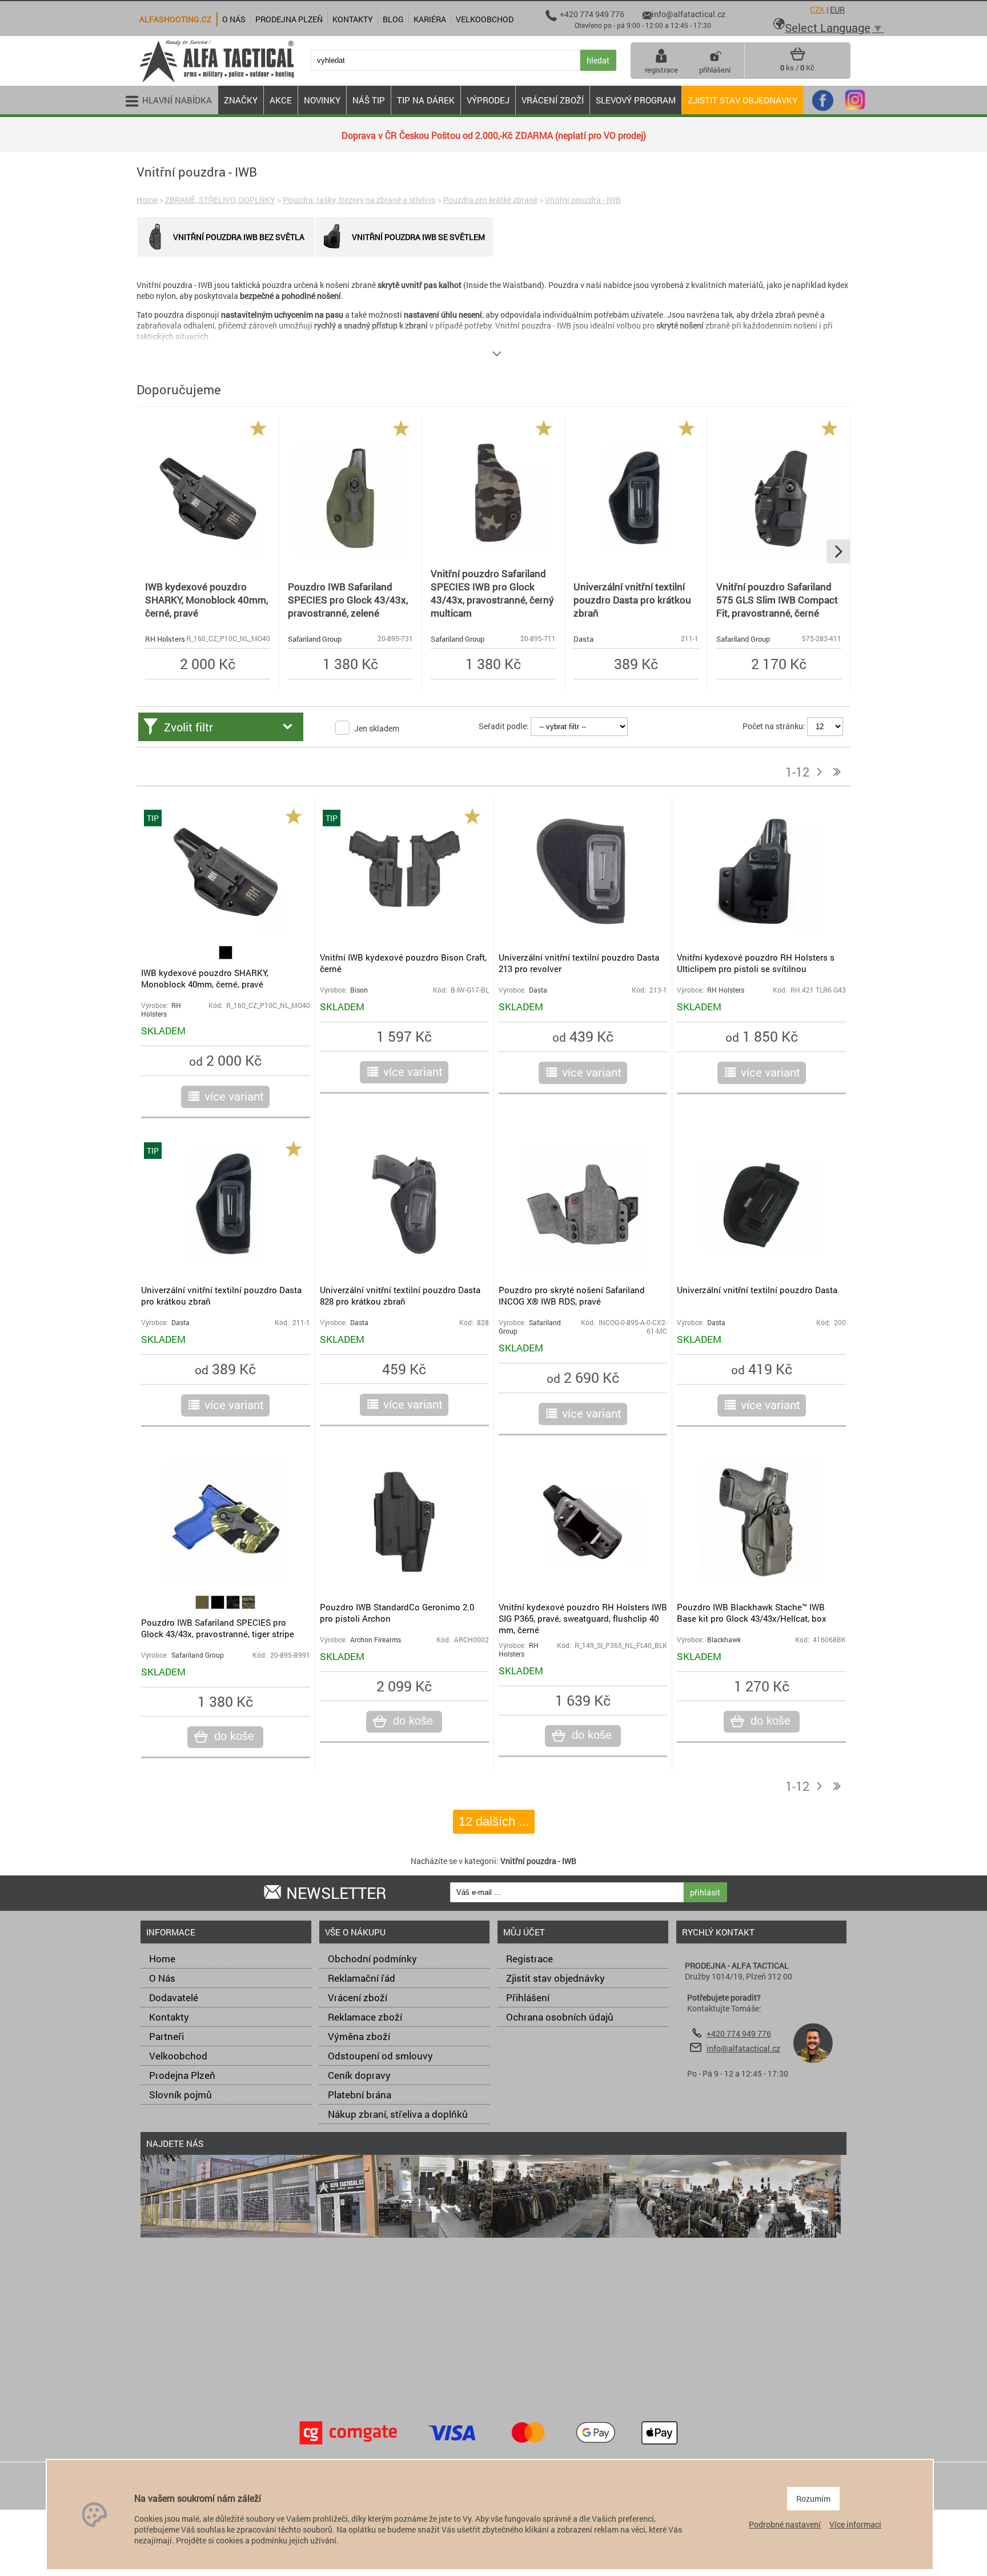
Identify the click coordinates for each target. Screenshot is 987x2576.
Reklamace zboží (365, 2017)
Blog (393, 19)
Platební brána (360, 2095)
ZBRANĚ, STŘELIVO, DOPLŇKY (220, 200)
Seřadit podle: (504, 726)
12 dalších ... (494, 1821)
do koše (234, 1736)
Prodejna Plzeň (182, 2075)
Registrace (529, 1959)
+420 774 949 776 (739, 2033)
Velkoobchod (178, 2056)
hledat (598, 60)
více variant (234, 1096)
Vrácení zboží (358, 1997)
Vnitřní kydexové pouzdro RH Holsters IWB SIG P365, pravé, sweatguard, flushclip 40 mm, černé (583, 1618)
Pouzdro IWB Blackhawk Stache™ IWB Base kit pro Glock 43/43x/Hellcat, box (752, 1613)
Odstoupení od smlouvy (380, 2056)
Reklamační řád (362, 1978)
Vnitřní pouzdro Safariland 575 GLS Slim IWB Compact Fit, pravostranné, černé (777, 600)
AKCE (281, 100)
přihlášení (715, 70)
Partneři (166, 2036)
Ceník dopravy (359, 2075)
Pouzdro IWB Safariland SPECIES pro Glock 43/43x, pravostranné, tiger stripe (218, 1628)
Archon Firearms (376, 1640)
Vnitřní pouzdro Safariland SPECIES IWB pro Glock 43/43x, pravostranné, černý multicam (492, 593)
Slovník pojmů (180, 2095)
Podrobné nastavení (785, 2524)
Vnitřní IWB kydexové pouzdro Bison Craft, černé (403, 963)
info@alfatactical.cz (743, 2048)
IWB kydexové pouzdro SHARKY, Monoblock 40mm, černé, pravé (206, 600)
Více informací (855, 2524)
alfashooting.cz (175, 19)
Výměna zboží (359, 2036)
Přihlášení (528, 1997)
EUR (837, 9)
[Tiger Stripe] (248, 1606)
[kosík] (798, 58)
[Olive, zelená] (203, 1606)
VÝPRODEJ (488, 100)
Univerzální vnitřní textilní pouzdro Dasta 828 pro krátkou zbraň (400, 1295)
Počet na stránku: (774, 726)
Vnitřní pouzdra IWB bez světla (239, 237)
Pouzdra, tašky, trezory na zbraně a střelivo (359, 200)
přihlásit (705, 1892)
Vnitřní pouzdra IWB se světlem (418, 237)
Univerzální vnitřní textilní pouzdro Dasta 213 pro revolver (579, 963)
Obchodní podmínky (372, 1959)
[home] (216, 81)
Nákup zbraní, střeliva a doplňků (398, 2114)
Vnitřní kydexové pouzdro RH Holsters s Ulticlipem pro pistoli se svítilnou (756, 963)
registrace (661, 70)
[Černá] (226, 956)
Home (147, 200)
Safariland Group (315, 639)
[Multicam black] (234, 1606)
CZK (817, 9)
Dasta (583, 639)
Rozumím (813, 2499)
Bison (359, 990)
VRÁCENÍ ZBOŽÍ (553, 100)
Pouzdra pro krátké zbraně (490, 200)
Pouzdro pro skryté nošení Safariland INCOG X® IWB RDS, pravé (572, 1295)
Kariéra (430, 19)
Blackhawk (724, 1640)
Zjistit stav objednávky (743, 100)
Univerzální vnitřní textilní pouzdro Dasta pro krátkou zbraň (632, 600)
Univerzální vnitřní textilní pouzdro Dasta (757, 1290)
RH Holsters (165, 639)
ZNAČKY (241, 100)
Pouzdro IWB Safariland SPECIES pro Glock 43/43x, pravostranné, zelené (348, 600)
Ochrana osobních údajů (560, 2017)
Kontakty (169, 2017)
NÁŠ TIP (369, 100)
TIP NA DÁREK (426, 100)
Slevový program (636, 100)
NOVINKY (322, 100)
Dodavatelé (174, 1997)
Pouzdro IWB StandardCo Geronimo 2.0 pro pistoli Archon (397, 1613)
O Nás (162, 1978)
